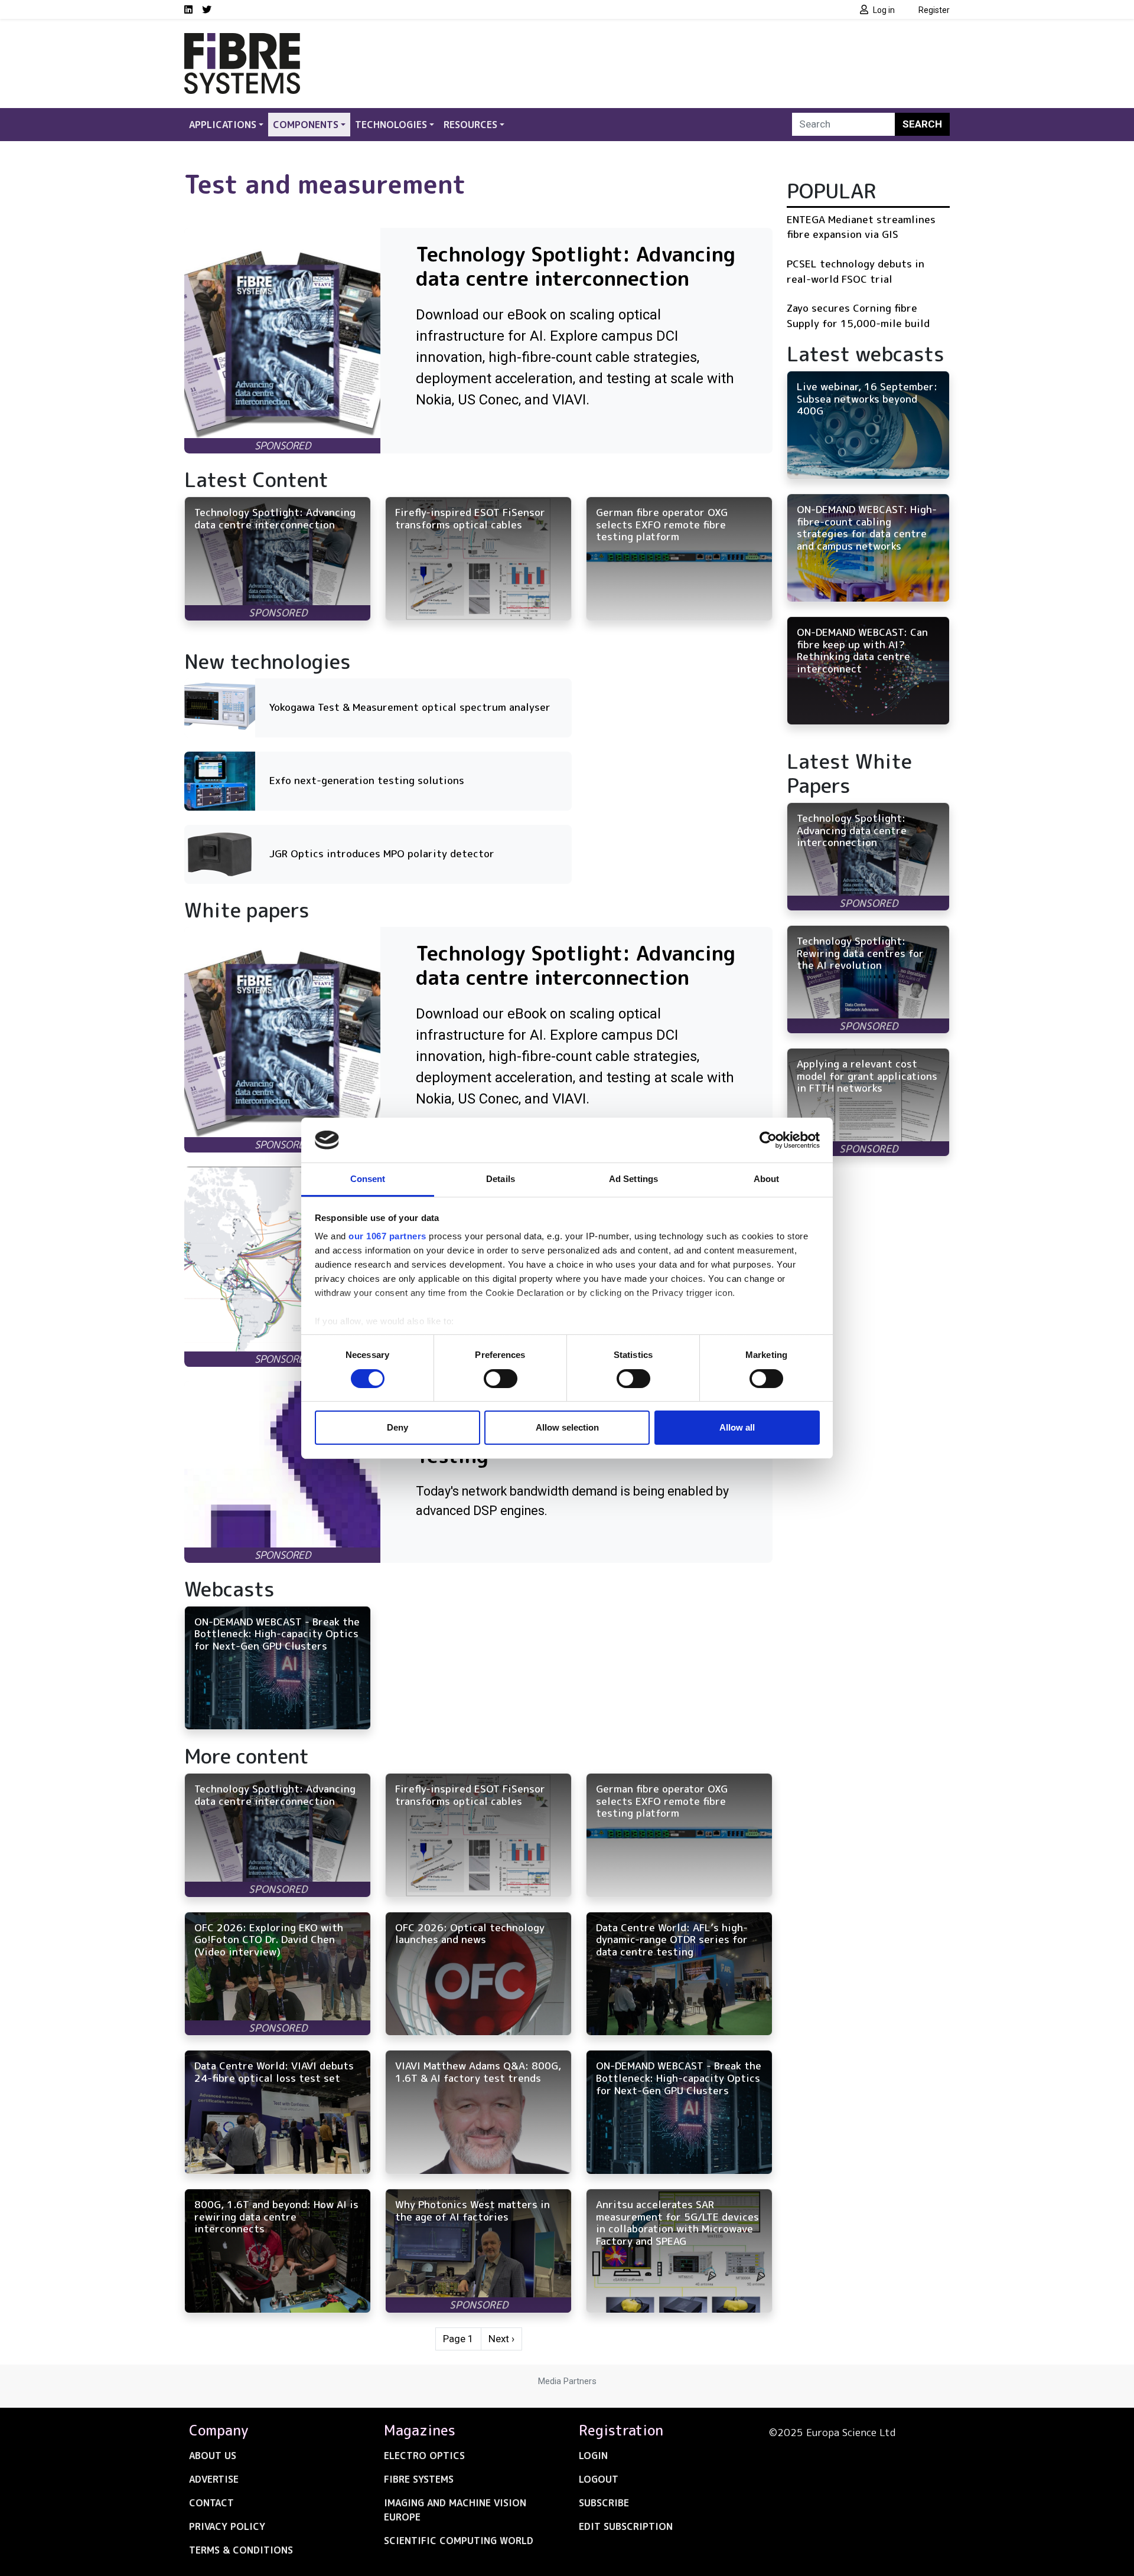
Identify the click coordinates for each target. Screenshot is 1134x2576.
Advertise (214, 2479)
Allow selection (567, 1427)
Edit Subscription (626, 2526)
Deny (397, 1427)
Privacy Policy (227, 2526)
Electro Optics (424, 2456)
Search (922, 124)
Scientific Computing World (459, 2541)
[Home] (242, 40)
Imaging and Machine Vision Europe (455, 2510)
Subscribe (604, 2503)
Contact (211, 2503)
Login (593, 2456)
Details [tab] (501, 1179)
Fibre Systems (419, 2479)
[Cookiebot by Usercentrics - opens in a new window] (768, 1140)
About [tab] (767, 1179)
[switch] (501, 1379)
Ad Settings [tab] (633, 1179)
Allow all (737, 1427)
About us (213, 2456)
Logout (599, 2479)
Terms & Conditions (241, 2550)
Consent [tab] (368, 1179)
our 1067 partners (387, 1236)
